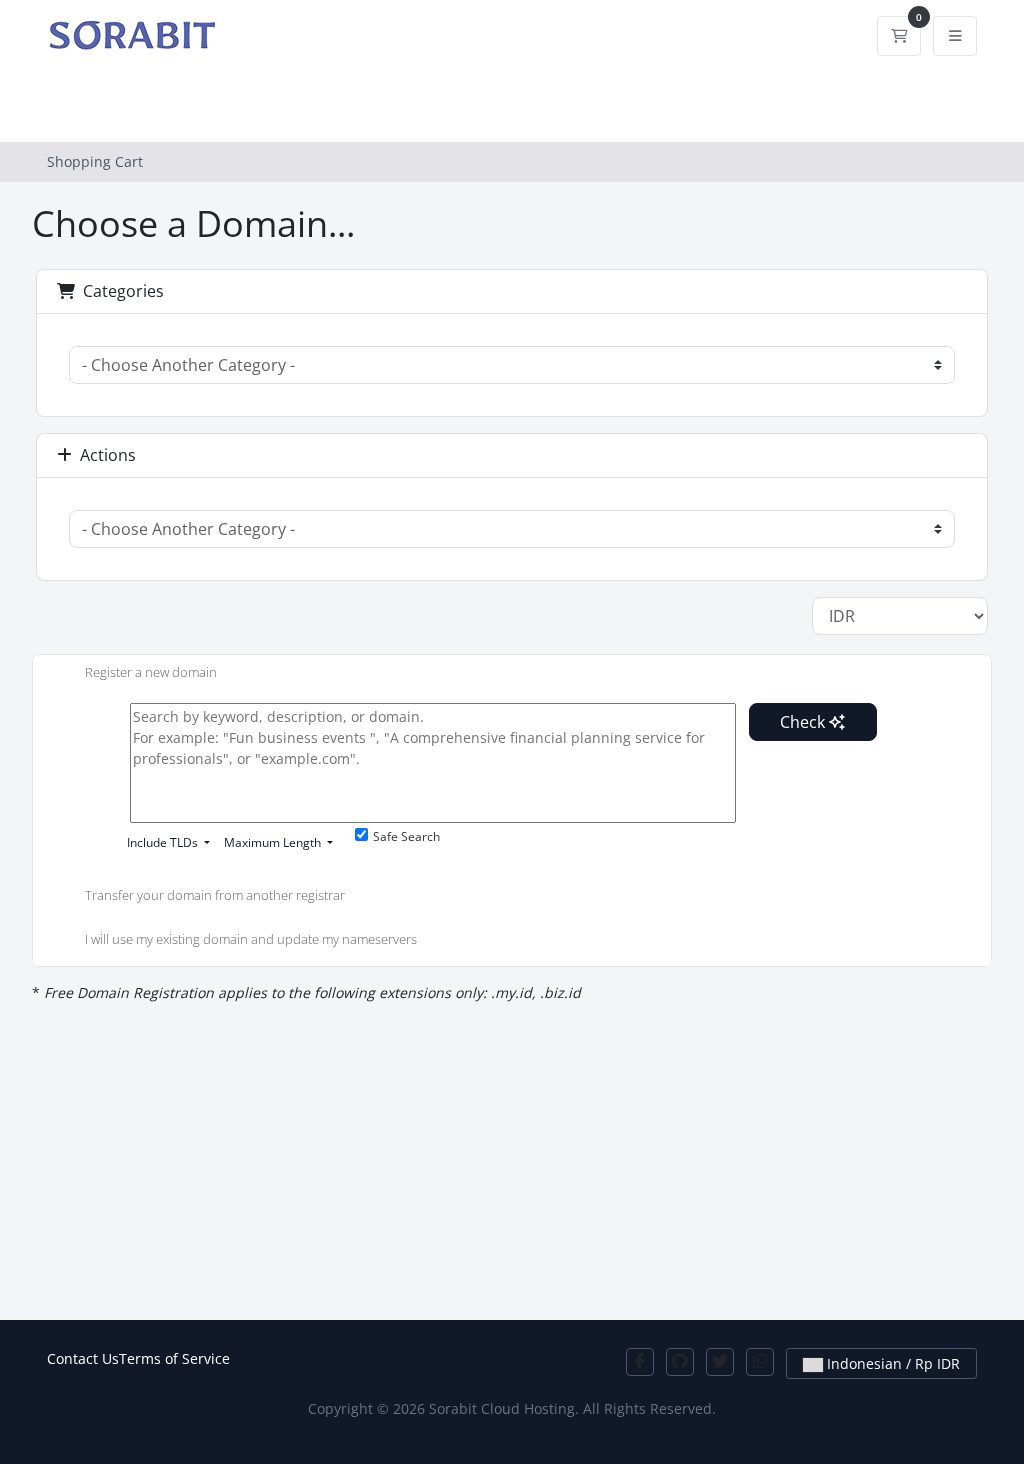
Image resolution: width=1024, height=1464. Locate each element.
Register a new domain (151, 672)
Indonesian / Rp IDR (891, 1363)
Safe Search (406, 836)
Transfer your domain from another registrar (215, 896)
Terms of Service (174, 1358)
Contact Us (83, 1358)
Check (804, 722)
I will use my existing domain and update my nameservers (251, 939)
